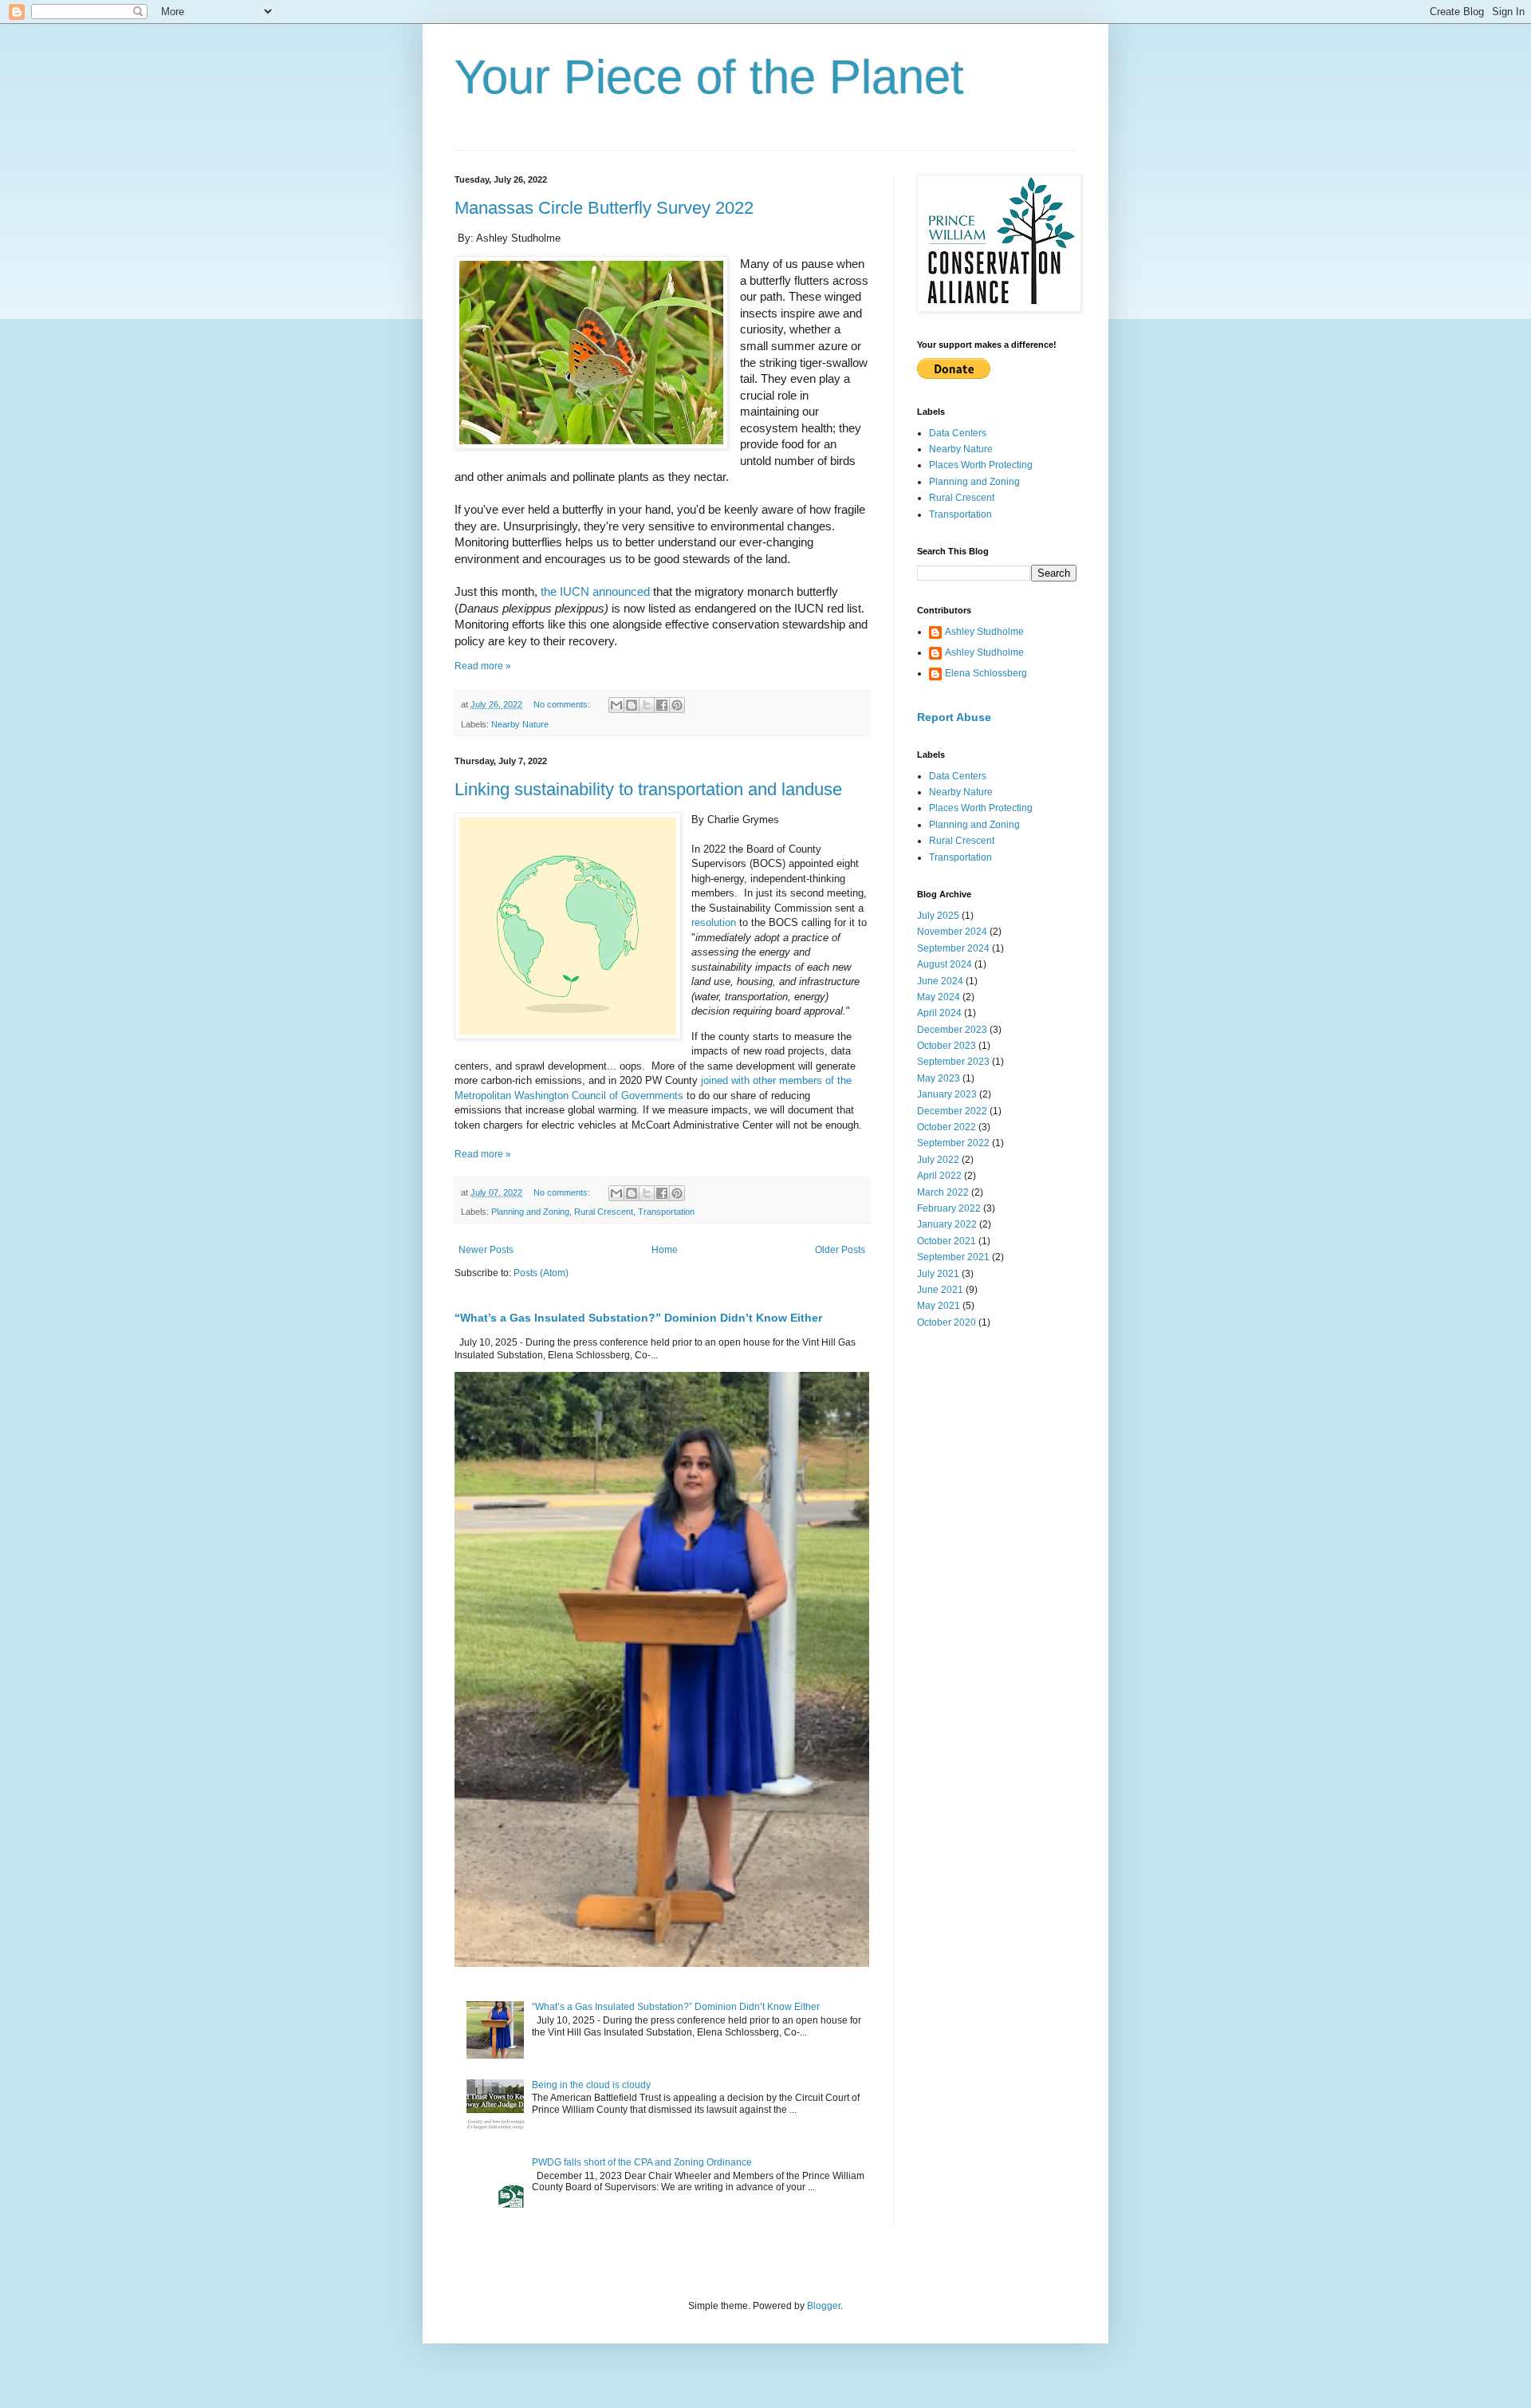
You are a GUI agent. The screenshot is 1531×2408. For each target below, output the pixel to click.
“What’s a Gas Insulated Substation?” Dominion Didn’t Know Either (638, 1318)
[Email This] (616, 705)
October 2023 (947, 1046)
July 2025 (938, 916)
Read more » (483, 666)
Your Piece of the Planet (709, 77)
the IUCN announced (595, 592)
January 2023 (947, 1094)
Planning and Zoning (530, 1212)
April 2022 (939, 1176)
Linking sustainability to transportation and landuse (648, 789)
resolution (714, 922)
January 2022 (947, 1224)
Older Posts (840, 1250)
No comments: (563, 704)
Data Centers (958, 433)
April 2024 (939, 1013)
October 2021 (947, 1241)
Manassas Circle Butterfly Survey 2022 (604, 208)
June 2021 (940, 1290)
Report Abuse (954, 717)
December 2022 (952, 1111)
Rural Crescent (604, 1212)
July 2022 (938, 1160)
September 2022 (953, 1143)
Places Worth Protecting (981, 465)
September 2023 (953, 1062)
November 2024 (952, 932)
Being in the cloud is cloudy (591, 2085)
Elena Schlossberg (986, 673)
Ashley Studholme (984, 632)
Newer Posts (486, 1250)
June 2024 (940, 981)
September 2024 (953, 948)
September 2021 (953, 1257)
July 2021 (938, 1274)
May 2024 (939, 997)
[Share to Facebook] (662, 705)
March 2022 (943, 1192)
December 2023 (952, 1030)
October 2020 (947, 1322)
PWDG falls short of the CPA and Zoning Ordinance (642, 2162)
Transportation (666, 1212)
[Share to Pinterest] (677, 705)
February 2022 (949, 1208)
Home (665, 1250)
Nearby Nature (520, 724)
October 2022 (947, 1127)
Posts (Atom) (541, 1273)
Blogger (824, 2306)
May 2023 (939, 1078)
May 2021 (939, 1306)
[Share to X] (647, 705)
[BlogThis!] (632, 705)
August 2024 (945, 964)
